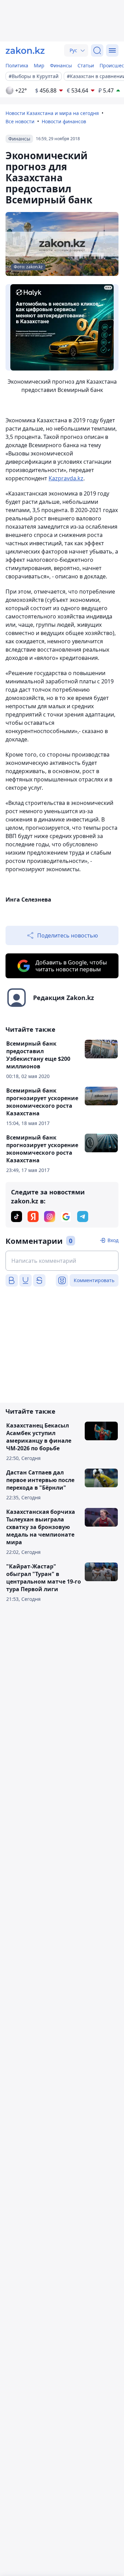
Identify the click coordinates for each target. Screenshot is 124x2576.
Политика (17, 65)
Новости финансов (64, 121)
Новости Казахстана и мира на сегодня (52, 113)
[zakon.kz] (25, 50)
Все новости (20, 121)
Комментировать (94, 1280)
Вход (113, 1240)
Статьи (86, 65)
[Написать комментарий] (62, 1261)
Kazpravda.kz (66, 478)
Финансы (61, 65)
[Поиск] (97, 50)
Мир (39, 65)
